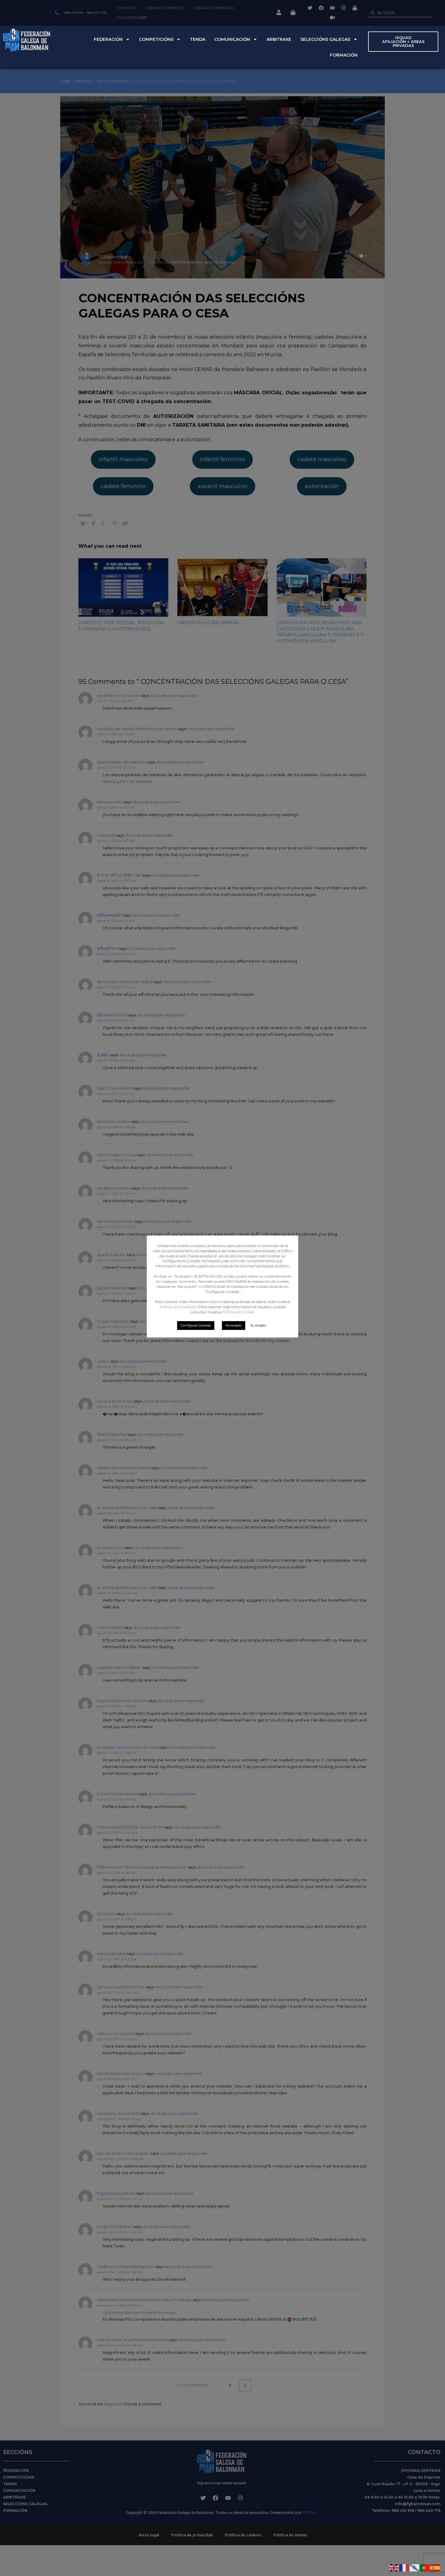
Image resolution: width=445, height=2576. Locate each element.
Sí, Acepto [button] (258, 1325)
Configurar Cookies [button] (196, 1325)
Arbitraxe (279, 39)
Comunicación (232, 39)
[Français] (404, 2567)
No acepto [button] (234, 1325)
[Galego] (415, 2567)
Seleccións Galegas (325, 39)
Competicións (156, 39)
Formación (344, 55)
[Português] (425, 2567)
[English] (394, 2567)
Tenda (198, 39)
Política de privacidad (178, 1307)
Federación (108, 39)
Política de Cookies (238, 1312)
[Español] (435, 2567)
